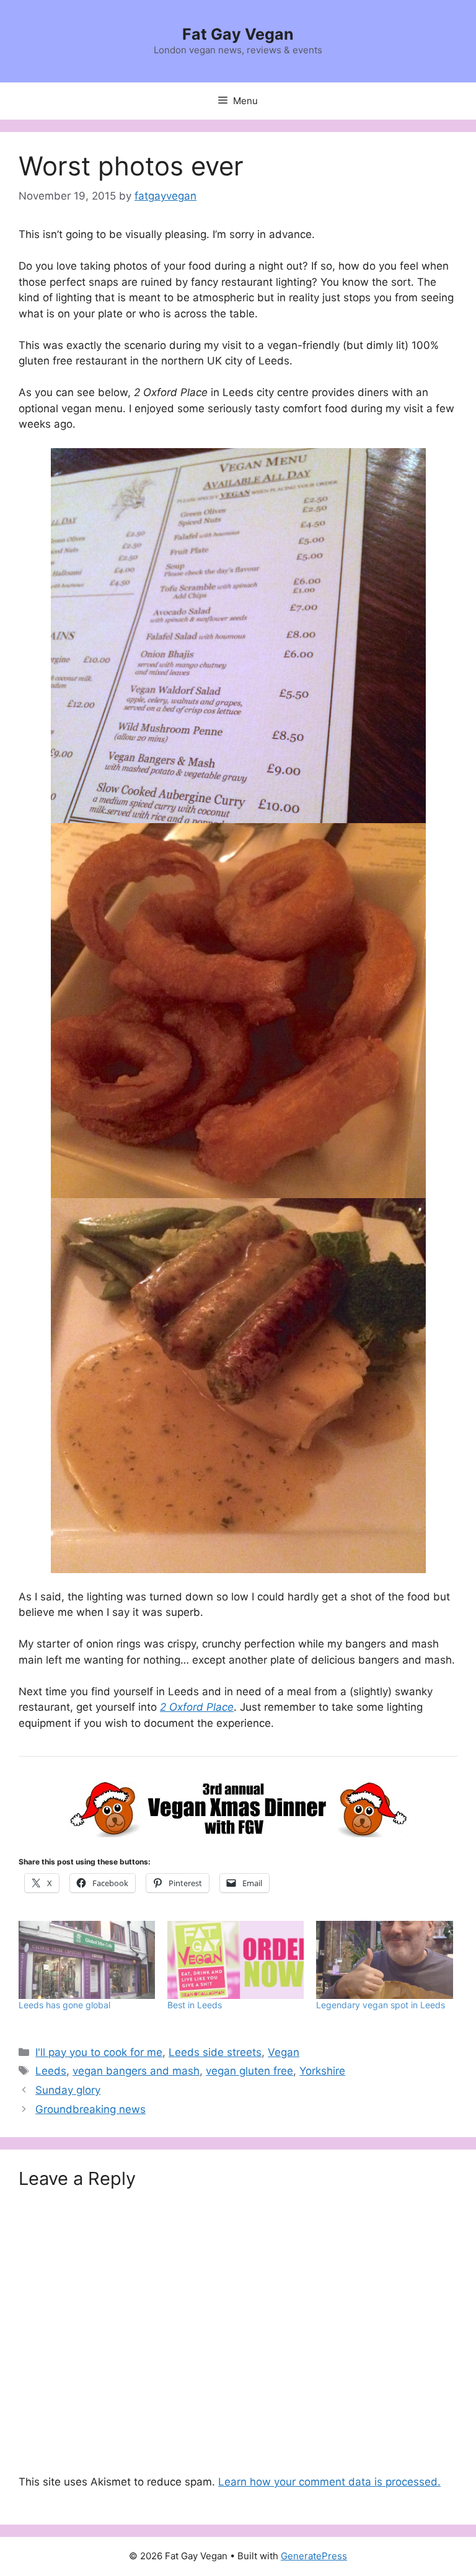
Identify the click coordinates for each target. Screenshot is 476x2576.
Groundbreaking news (90, 2109)
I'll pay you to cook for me (99, 2052)
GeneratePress (314, 2556)
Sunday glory (68, 2090)
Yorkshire (322, 2071)
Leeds (51, 2071)
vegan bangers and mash (136, 2071)
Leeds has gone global (64, 2005)
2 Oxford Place (197, 1707)
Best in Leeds (195, 2005)
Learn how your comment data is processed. (329, 2482)
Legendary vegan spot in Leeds (381, 2005)
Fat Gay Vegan (238, 34)
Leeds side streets (215, 2052)
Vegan (284, 2052)
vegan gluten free (249, 2071)
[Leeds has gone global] (87, 1960)
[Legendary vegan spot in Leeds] (384, 1960)
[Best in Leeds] (236, 1960)
